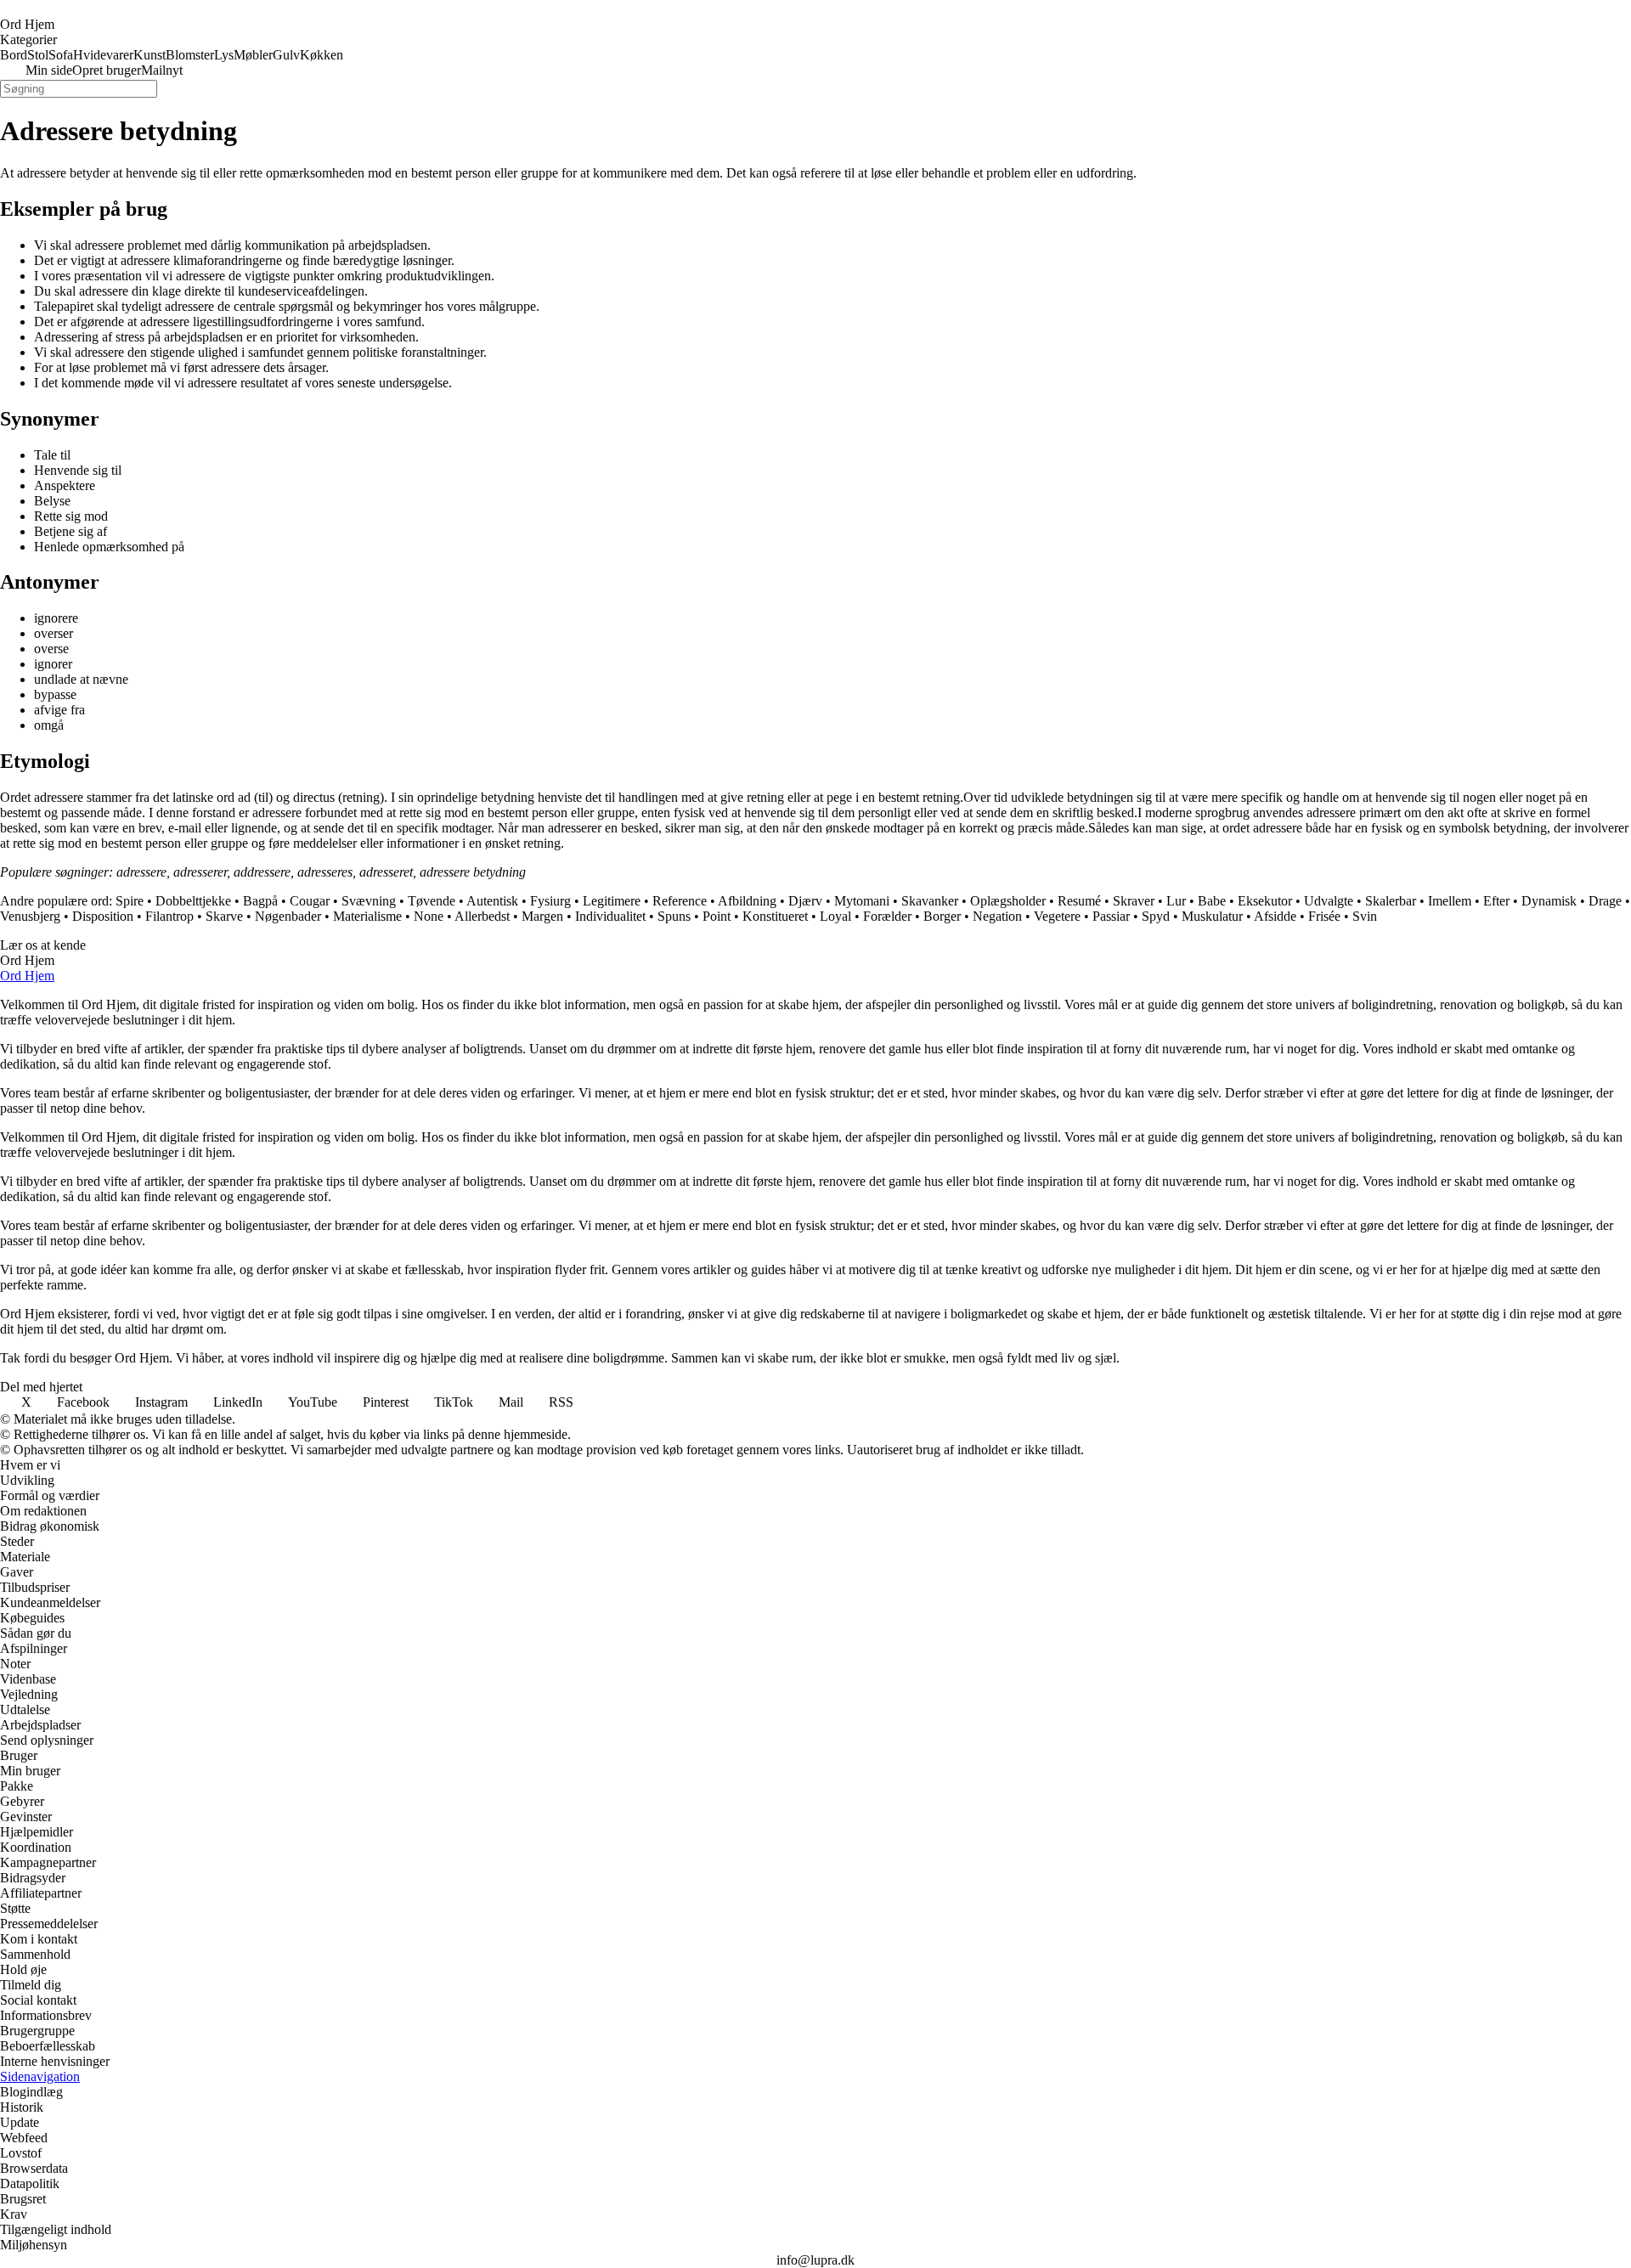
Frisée (1324, 916)
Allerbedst (482, 916)
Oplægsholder (1008, 901)
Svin (1365, 916)
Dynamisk (1549, 901)
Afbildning (747, 901)
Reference (680, 901)
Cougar (310, 901)
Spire (130, 901)
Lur (1176, 901)
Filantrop (169, 916)
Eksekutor (1265, 901)
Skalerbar (1391, 901)
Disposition (103, 916)
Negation (997, 916)
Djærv (805, 901)
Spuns (674, 916)
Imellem (1450, 901)
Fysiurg (550, 901)
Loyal (835, 916)
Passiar (1111, 916)
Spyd (1156, 916)
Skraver (1134, 901)
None (429, 916)
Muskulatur (1212, 916)
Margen (542, 916)
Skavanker (930, 901)
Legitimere (612, 901)
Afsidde (1275, 916)
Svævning (369, 901)
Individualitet (610, 916)
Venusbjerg (30, 916)
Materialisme (367, 916)
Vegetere (1057, 916)
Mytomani (862, 901)
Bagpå (260, 901)
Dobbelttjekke (193, 901)
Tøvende (432, 901)
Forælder (887, 916)
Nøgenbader (288, 916)
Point (717, 916)
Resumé (1079, 901)
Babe (1212, 901)
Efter (1496, 901)
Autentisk (492, 901)
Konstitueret (775, 916)
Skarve (224, 916)
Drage (1605, 901)
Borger (942, 916)
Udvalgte (1329, 901)
